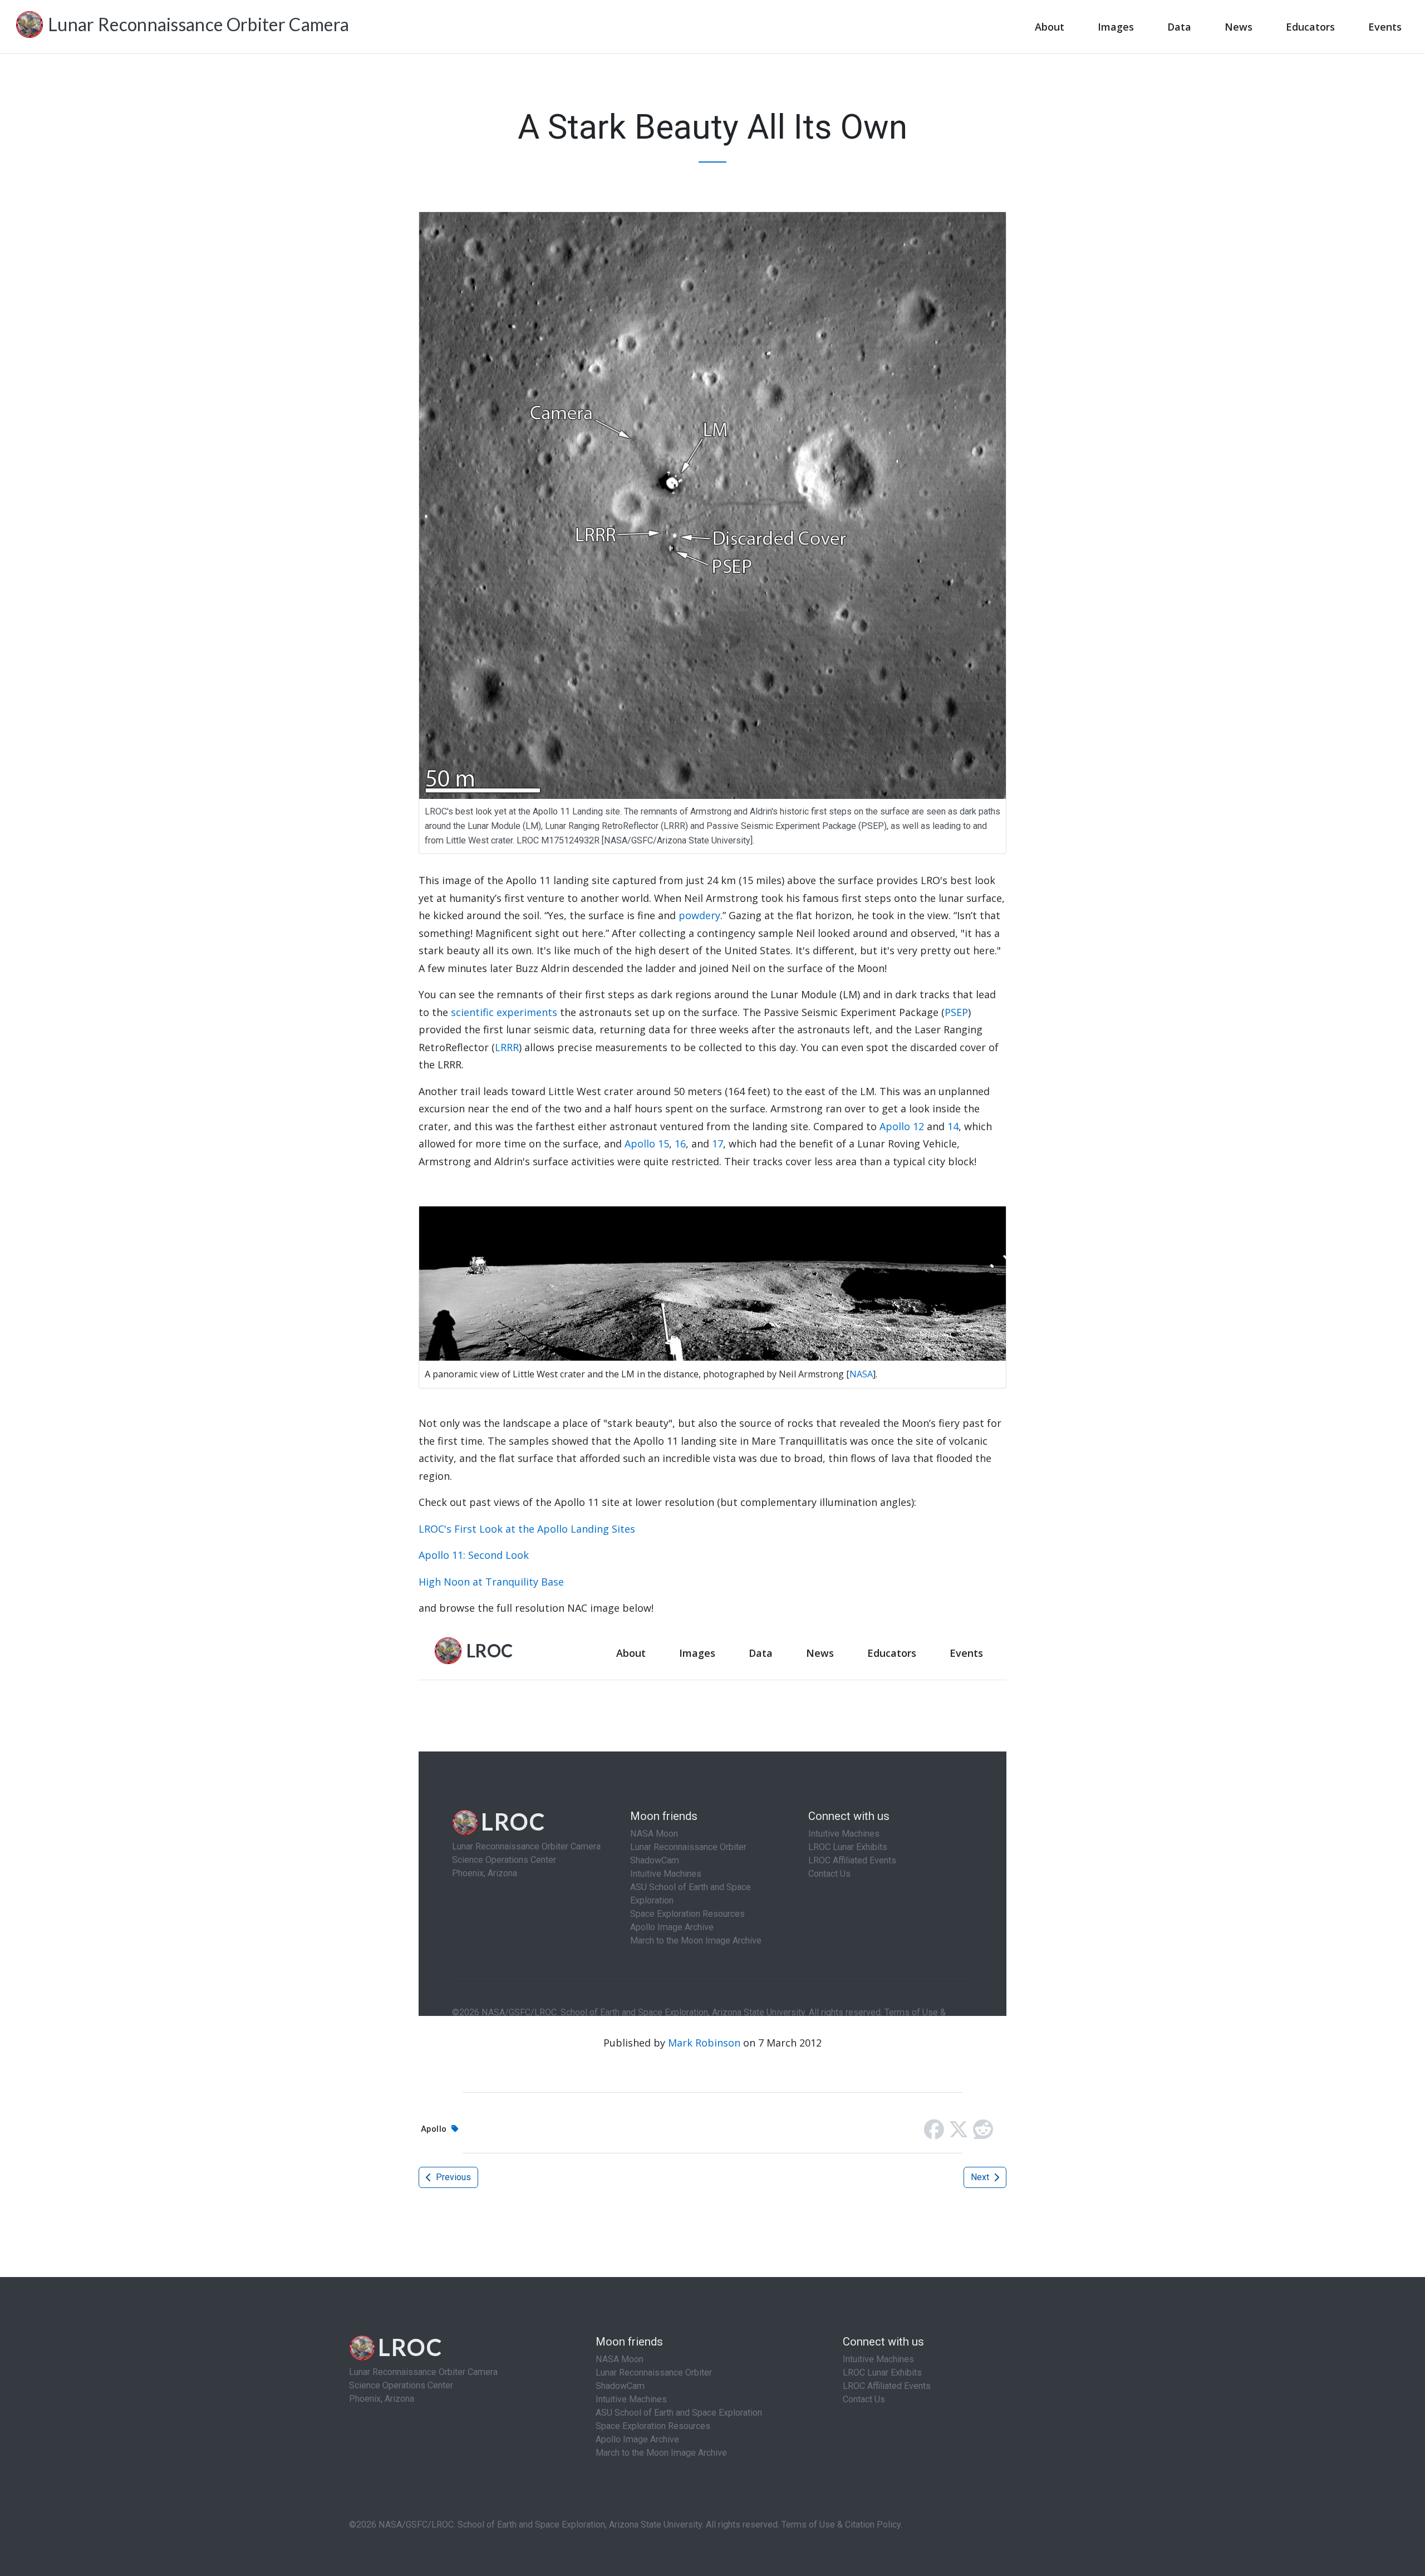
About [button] (1050, 27)
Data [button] (1179, 27)
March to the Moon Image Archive (661, 2453)
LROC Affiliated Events (887, 2386)
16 (680, 1144)
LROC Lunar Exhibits (882, 2373)
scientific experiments (504, 1012)
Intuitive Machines (631, 2399)
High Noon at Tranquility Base (491, 1582)
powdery (699, 915)
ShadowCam (620, 2386)
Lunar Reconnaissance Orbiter (654, 2373)
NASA (861, 1374)
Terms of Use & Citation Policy (841, 2525)
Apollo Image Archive (637, 2439)
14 (953, 1126)
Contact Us (864, 2399)
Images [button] (1116, 27)
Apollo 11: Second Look (474, 1555)
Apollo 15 (647, 1144)
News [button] (1239, 27)
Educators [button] (1310, 27)
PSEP (956, 1012)
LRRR (507, 1047)
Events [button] (1385, 27)
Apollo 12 (902, 1126)
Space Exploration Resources (653, 2426)
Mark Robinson (704, 2043)
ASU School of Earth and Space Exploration (679, 2413)
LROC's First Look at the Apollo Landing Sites (527, 1529)
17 (718, 1144)
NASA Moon (620, 2359)
